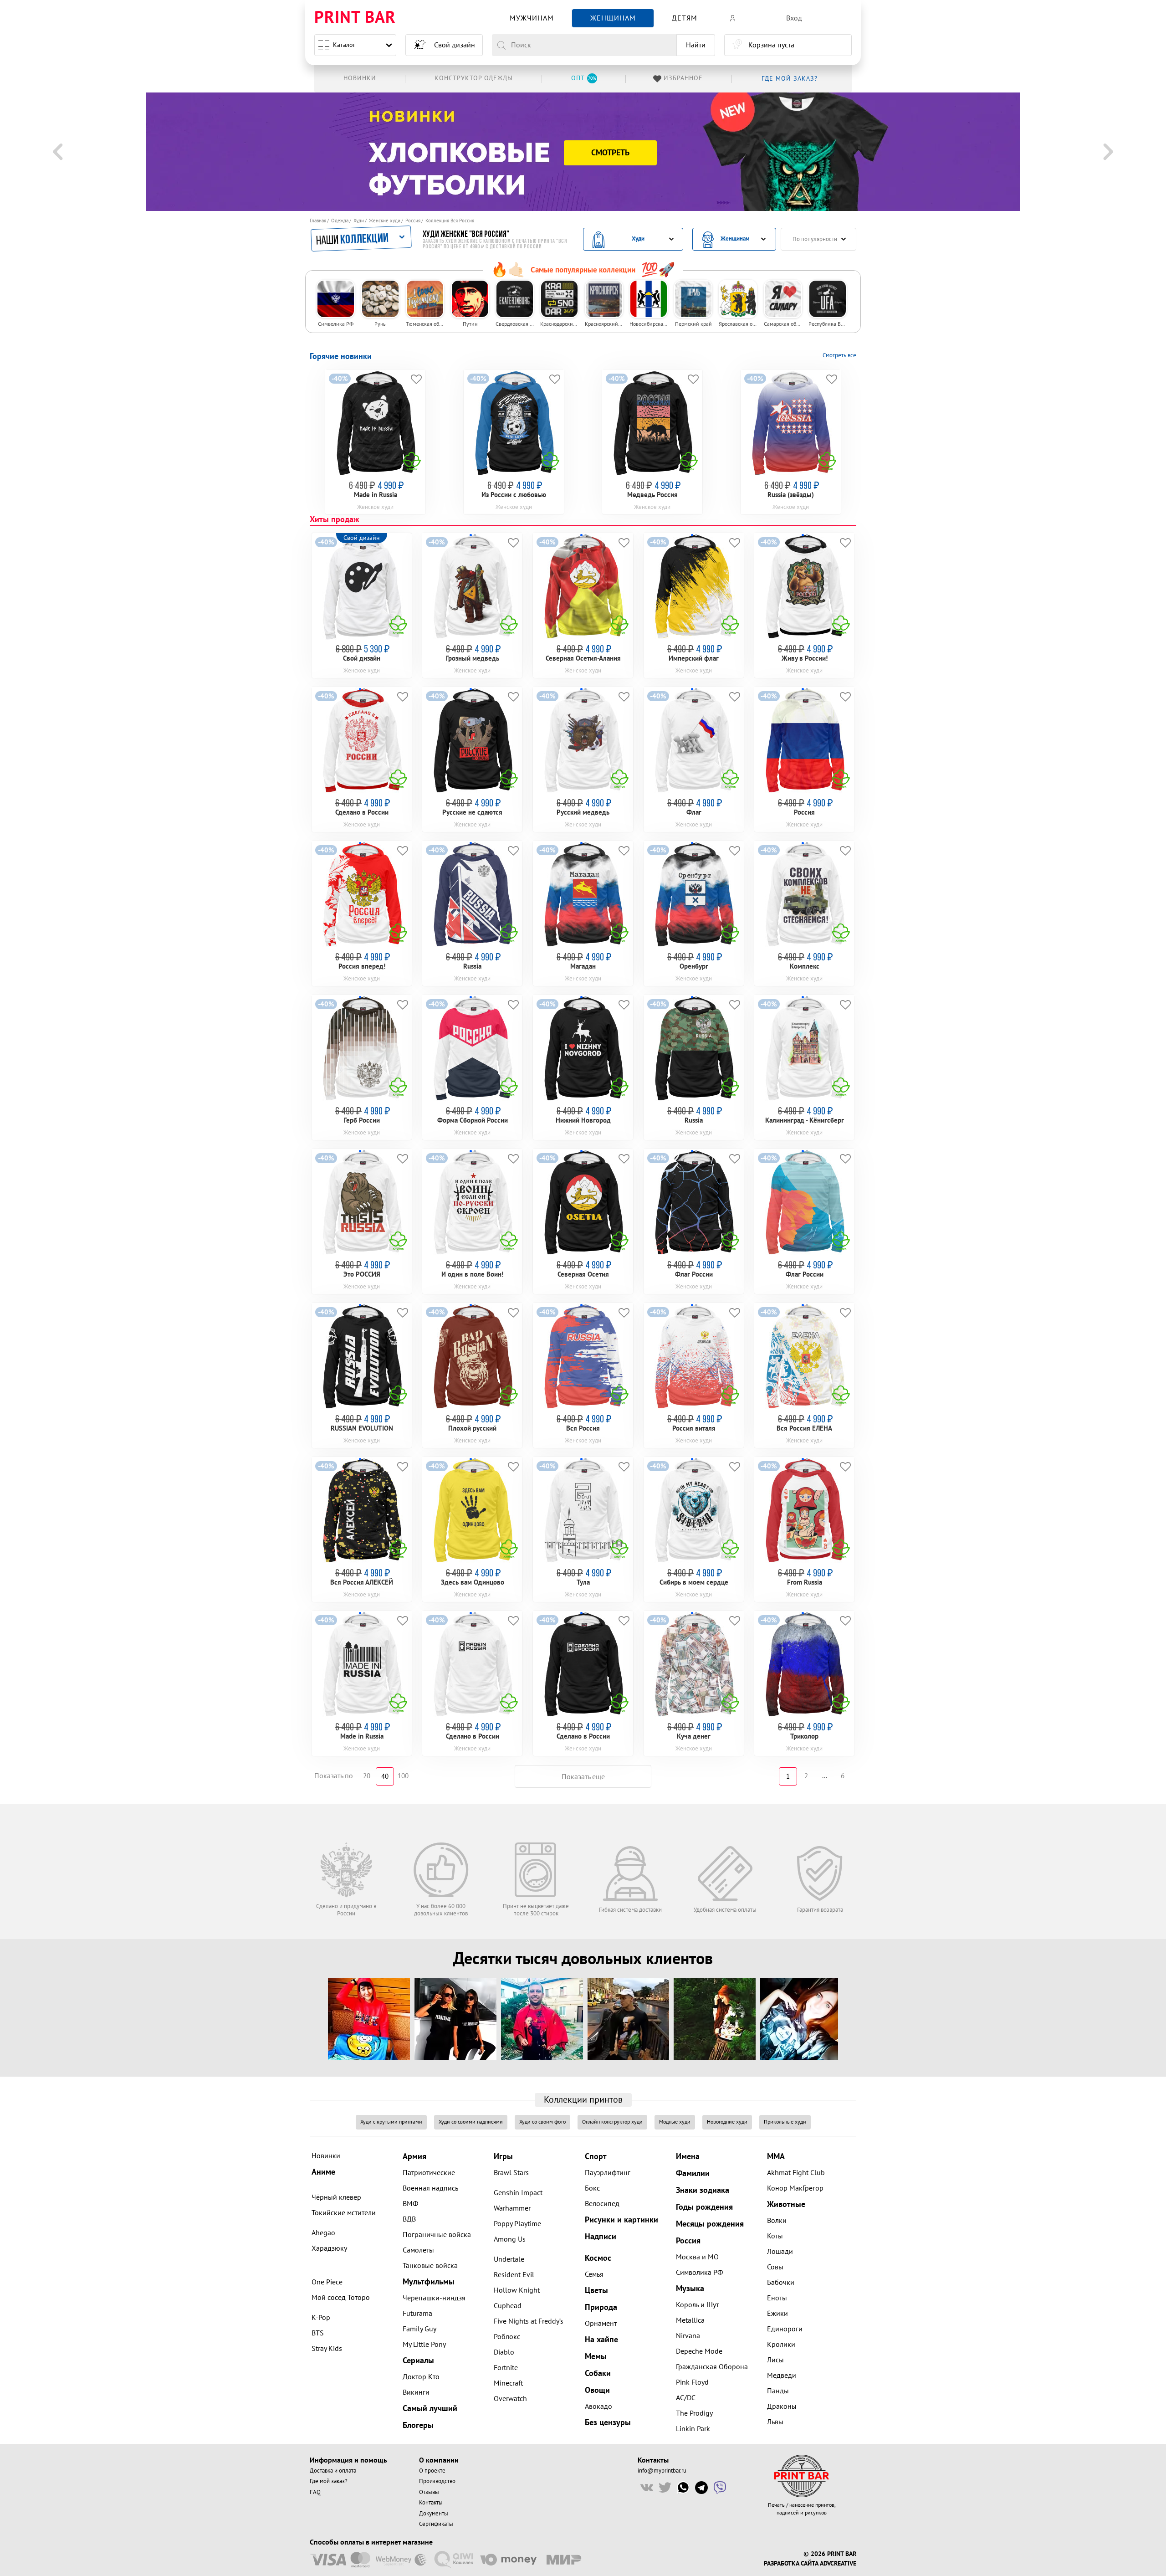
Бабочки (781, 2283)
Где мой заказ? (329, 2481)
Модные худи (675, 2122)
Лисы (775, 2360)
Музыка (690, 2289)
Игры (503, 2157)
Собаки (598, 2373)
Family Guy (419, 2329)
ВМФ (410, 2204)
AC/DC (686, 2398)
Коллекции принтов (583, 2100)
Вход (794, 18)
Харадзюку (329, 2248)
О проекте (432, 2471)
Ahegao (323, 2233)
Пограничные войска (437, 2235)
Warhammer (512, 2208)
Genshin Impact (518, 2193)
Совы (775, 2267)
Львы (775, 2422)
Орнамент (601, 2324)
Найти (696, 45)
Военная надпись (430, 2188)
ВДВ (409, 2219)
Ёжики (777, 2314)
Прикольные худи (785, 2122)
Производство (437, 2481)
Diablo (504, 2352)
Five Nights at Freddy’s (529, 2321)
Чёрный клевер (336, 2197)
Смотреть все (839, 355)
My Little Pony (424, 2345)
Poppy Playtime (517, 2224)
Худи (359, 221)
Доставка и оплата (333, 2471)
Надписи (601, 2237)
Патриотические (429, 2173)
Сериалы (418, 2361)
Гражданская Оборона (712, 2367)
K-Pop (321, 2318)
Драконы (782, 2407)
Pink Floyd (692, 2382)
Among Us (510, 2239)
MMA (776, 2157)
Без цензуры (608, 2423)
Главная (318, 221)
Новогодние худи (727, 2122)
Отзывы (429, 2492)
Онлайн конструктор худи (612, 2122)
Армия (414, 2157)
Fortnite (506, 2368)
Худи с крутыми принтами (391, 2122)
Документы (434, 2514)
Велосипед (602, 2204)
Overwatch (510, 2399)
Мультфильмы (429, 2282)
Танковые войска (430, 2266)
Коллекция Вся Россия (450, 221)
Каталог (344, 45)
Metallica (690, 2320)
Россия (413, 221)
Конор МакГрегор (795, 2188)
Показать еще (583, 1777)
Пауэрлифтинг (608, 2173)
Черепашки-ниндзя (434, 2298)
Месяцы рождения (710, 2224)
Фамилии (693, 2173)
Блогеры (418, 2425)
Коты (775, 2236)
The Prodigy (694, 2413)
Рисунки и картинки (621, 2220)
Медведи (782, 2376)
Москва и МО (697, 2257)
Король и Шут (697, 2305)
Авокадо (598, 2407)
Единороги (785, 2329)
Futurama (417, 2314)
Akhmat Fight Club (796, 2173)
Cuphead (508, 2306)
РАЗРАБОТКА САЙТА (791, 2564)
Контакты (431, 2503)
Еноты (777, 2298)
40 (385, 1777)
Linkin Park (693, 2429)
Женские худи (385, 221)
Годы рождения (704, 2207)
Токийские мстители (344, 2213)
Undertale (509, 2259)
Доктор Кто (421, 2377)
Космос (598, 2258)
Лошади (780, 2252)
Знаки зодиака (703, 2190)
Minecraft (508, 2383)
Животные (786, 2204)
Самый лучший (430, 2409)
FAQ (315, 2492)
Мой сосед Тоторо (341, 2298)
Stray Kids (327, 2349)
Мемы (596, 2357)
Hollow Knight (517, 2290)
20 (367, 1776)
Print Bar (355, 18)
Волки (777, 2221)
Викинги (416, 2392)
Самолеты (418, 2250)
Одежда (340, 221)
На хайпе (601, 2340)
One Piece (327, 2282)
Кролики (781, 2345)
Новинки (326, 2156)
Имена (688, 2157)
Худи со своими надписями (471, 2122)
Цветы (596, 2291)
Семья (594, 2274)
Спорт (596, 2157)
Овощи (597, 2390)
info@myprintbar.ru (662, 2471)
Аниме (323, 2172)
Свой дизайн (455, 45)
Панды (778, 2391)
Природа (601, 2307)
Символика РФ (699, 2273)
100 (403, 1776)
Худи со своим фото (542, 2122)
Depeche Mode (699, 2351)
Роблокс (507, 2337)
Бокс (592, 2188)
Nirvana (688, 2336)
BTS (318, 2333)
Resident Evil (514, 2275)
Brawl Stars (511, 2173)
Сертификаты (436, 2524)
